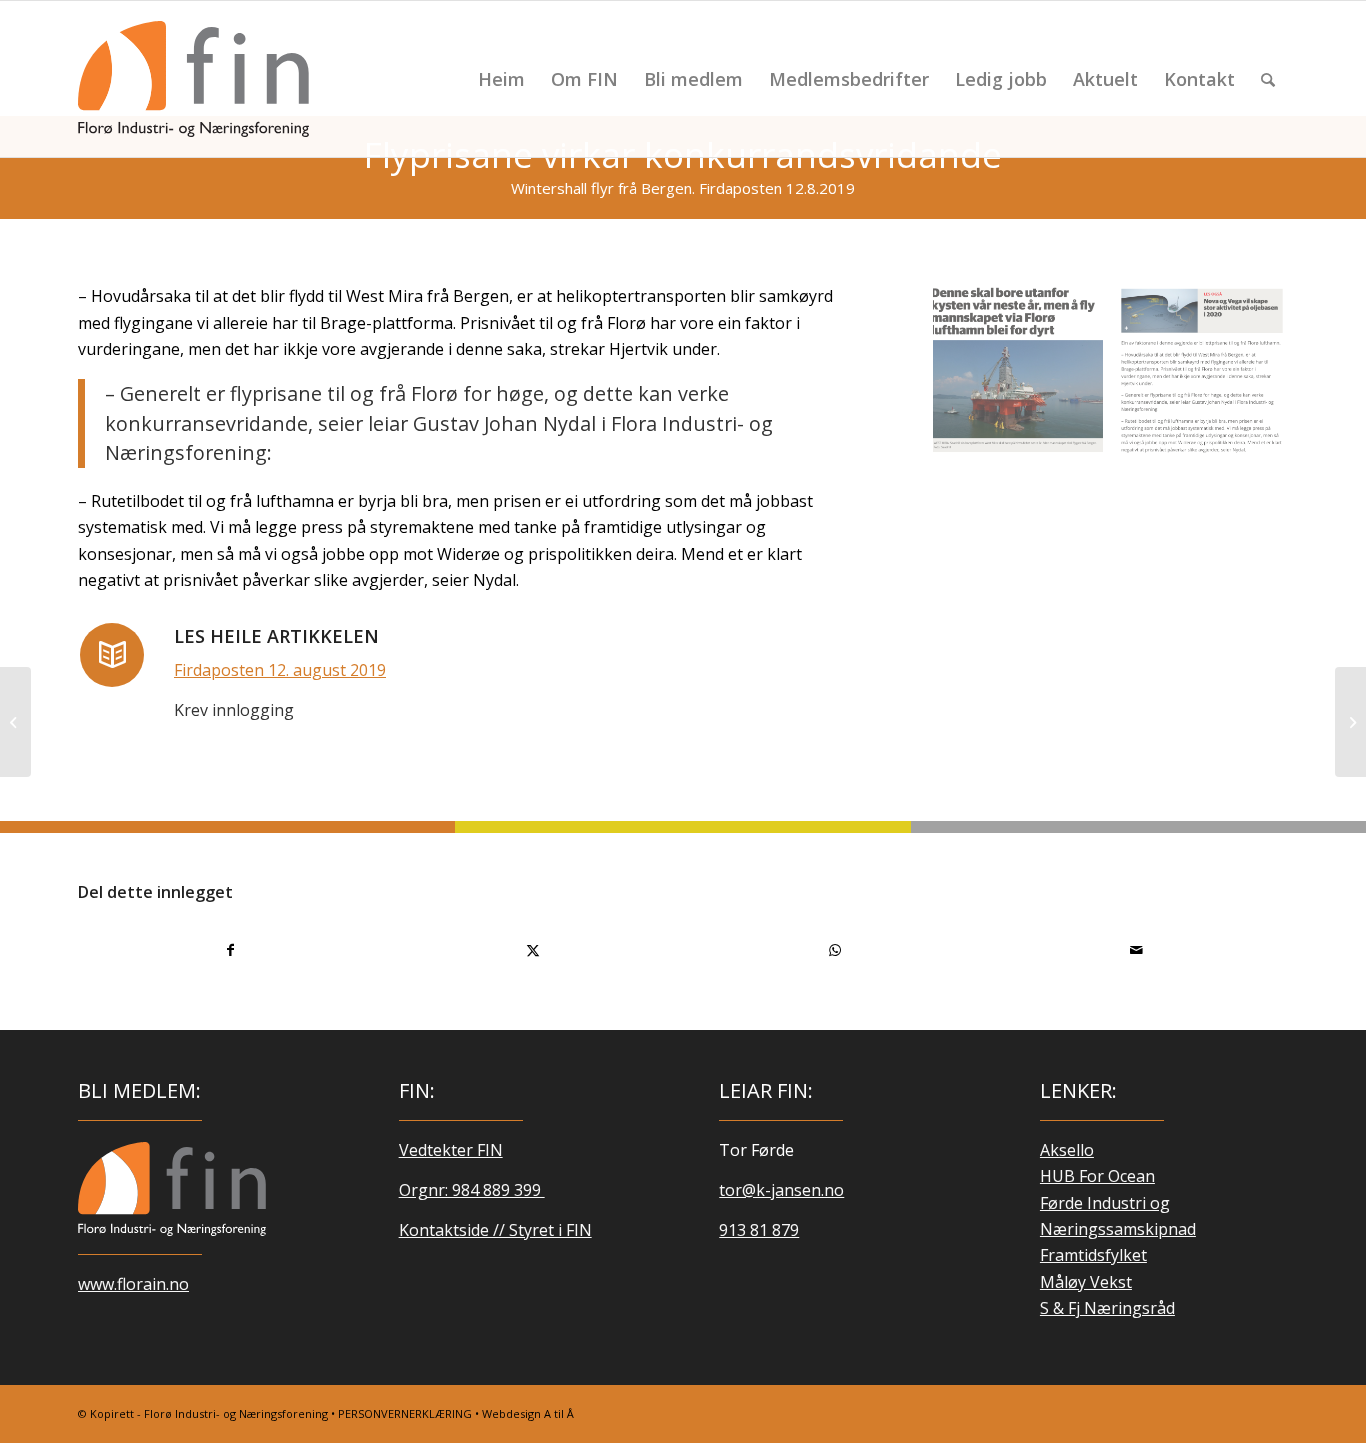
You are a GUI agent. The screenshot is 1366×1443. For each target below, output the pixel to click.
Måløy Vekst (1086, 1282)
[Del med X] (532, 950)
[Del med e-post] (1136, 950)
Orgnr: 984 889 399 (472, 1190)
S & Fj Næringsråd (1107, 1308)
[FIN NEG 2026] (172, 1189)
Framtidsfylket (1093, 1255)
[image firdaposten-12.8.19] (1025, 377)
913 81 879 (759, 1230)
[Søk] (1268, 79)
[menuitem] (501, 79)
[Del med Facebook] (230, 950)
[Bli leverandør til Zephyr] (1350, 722)
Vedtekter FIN (451, 1150)
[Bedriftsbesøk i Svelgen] (15, 722)
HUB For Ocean (1097, 1176)
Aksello (1067, 1150)
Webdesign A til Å (528, 1413)
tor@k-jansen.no (781, 1190)
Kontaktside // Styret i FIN (495, 1230)
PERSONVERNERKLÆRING (405, 1413)
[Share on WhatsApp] (834, 950)
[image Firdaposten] (1210, 377)
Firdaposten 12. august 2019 (280, 670)
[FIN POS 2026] (193, 79)
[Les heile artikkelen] (112, 655)
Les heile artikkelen (276, 636)
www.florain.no (133, 1284)
